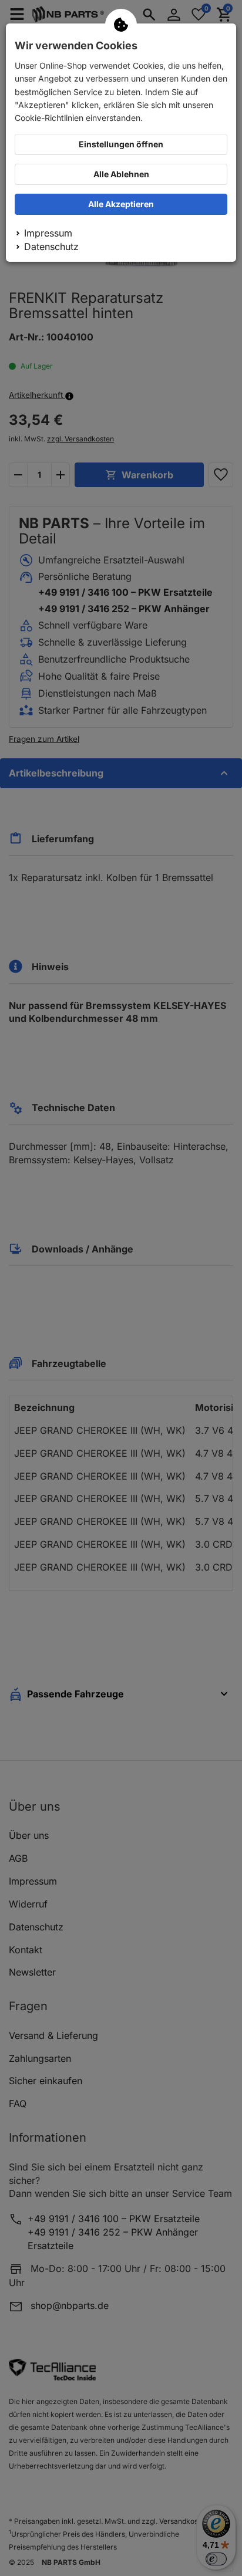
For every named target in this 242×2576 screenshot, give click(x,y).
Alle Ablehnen (121, 174)
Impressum (48, 233)
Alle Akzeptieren (121, 204)
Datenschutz (51, 247)
